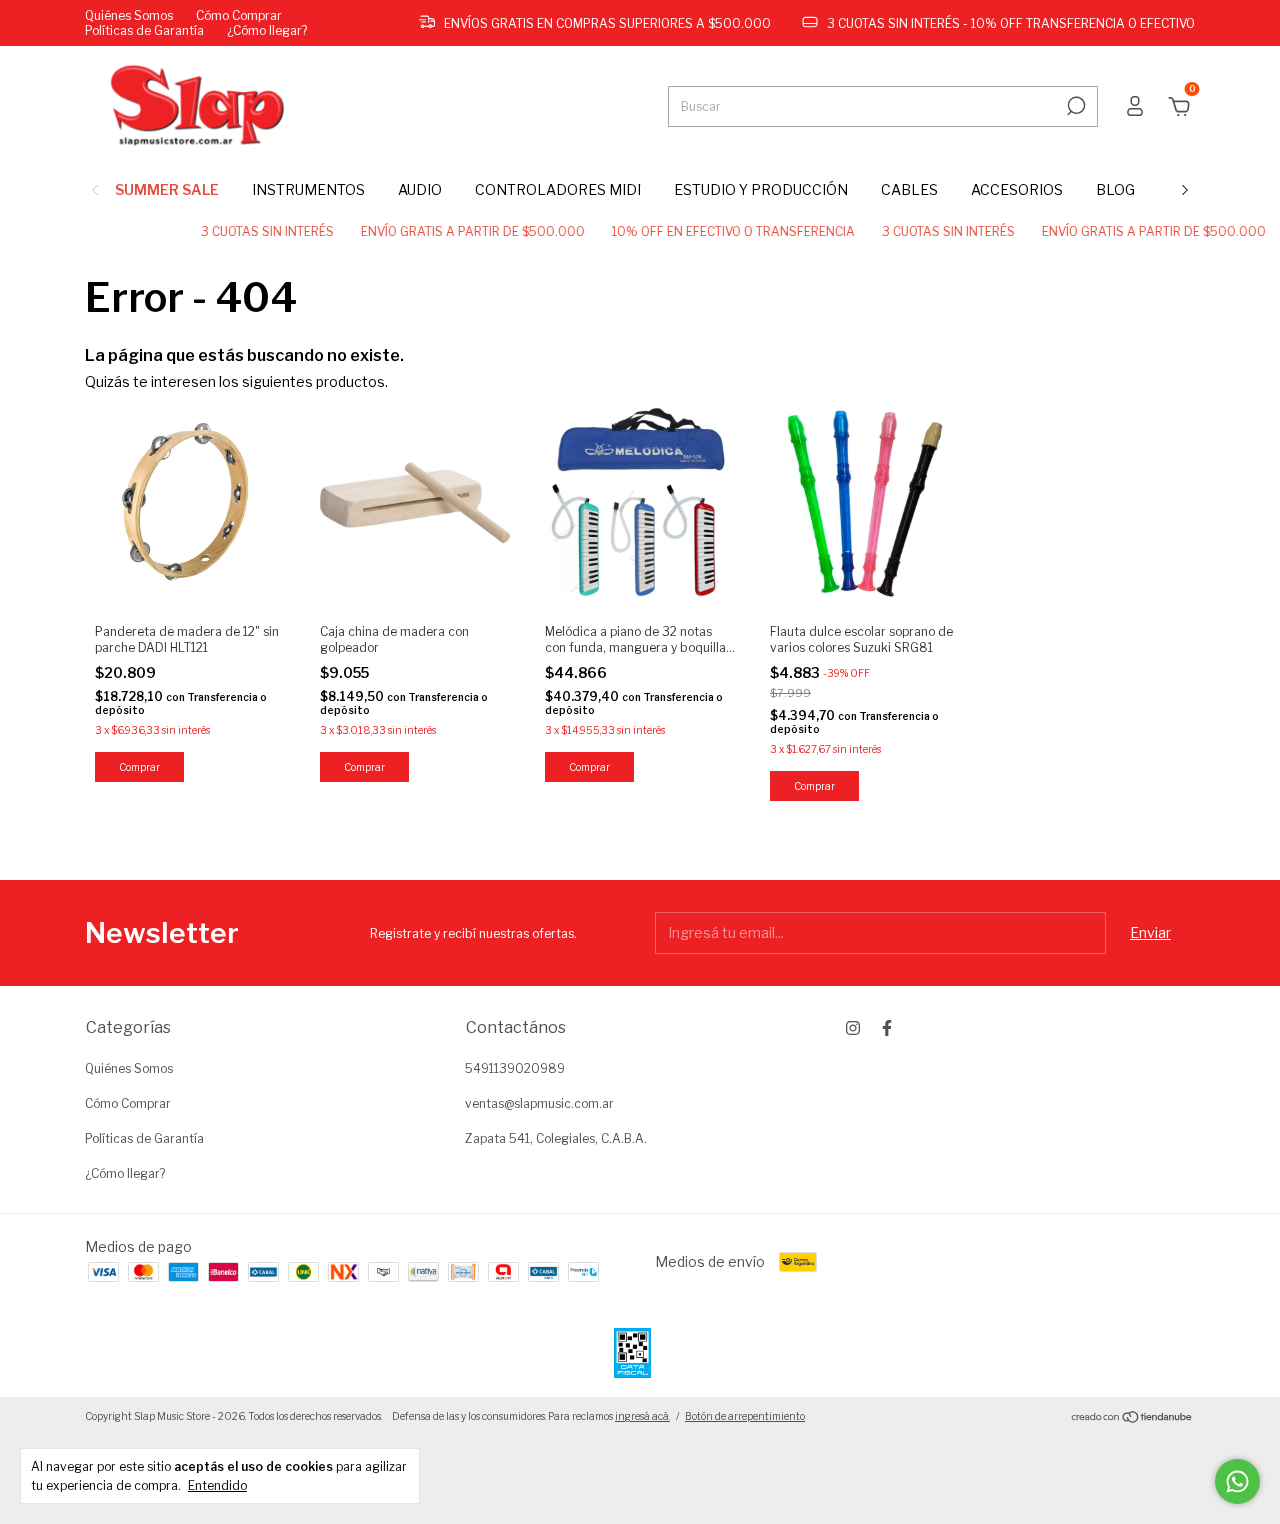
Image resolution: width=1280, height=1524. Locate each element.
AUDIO (420, 189)
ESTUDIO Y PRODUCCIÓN (761, 189)
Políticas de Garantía (144, 30)
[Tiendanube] (1132, 1418)
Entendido (217, 1485)
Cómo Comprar (239, 15)
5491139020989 (515, 1068)
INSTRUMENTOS (308, 189)
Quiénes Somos (129, 15)
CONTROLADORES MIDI (558, 189)
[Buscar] (1074, 106)
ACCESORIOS (1017, 189)
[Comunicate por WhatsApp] (1237, 1481)
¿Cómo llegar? (267, 30)
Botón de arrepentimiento (745, 1416)
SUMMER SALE (167, 189)
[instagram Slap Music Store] (853, 1028)
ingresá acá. (642, 1416)
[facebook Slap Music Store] (887, 1028)
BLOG (1115, 189)
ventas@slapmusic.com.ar (539, 1103)
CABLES (909, 189)
